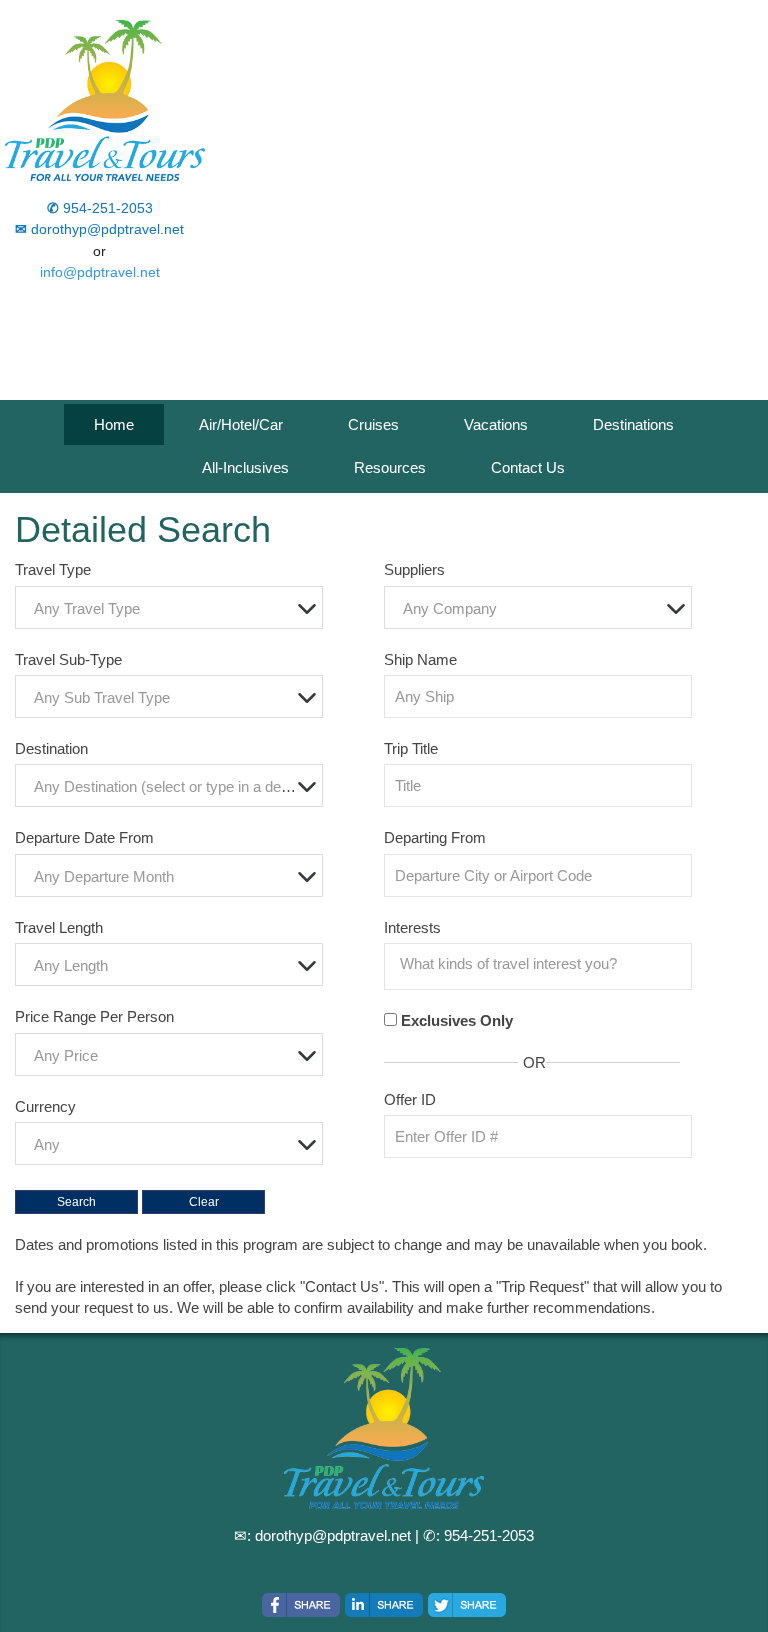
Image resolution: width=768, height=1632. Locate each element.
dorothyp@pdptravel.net (333, 1535)
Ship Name (420, 659)
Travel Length (59, 927)
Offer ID (410, 1099)
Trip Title (411, 748)
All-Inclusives (245, 467)
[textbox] (174, 608)
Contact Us (528, 467)
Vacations (496, 424)
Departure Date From (84, 837)
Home (114, 424)
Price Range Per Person (94, 1016)
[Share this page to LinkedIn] (384, 1605)
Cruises (373, 424)
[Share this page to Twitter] (467, 1605)
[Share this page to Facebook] (301, 1605)
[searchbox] (543, 964)
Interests (412, 927)
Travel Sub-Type (68, 659)
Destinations (633, 424)
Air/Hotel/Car (241, 424)
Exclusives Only (457, 1020)
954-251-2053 (489, 1535)
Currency (45, 1106)
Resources (390, 467)
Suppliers (414, 569)
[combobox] (169, 607)
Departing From (435, 837)
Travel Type (53, 569)
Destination (51, 748)
